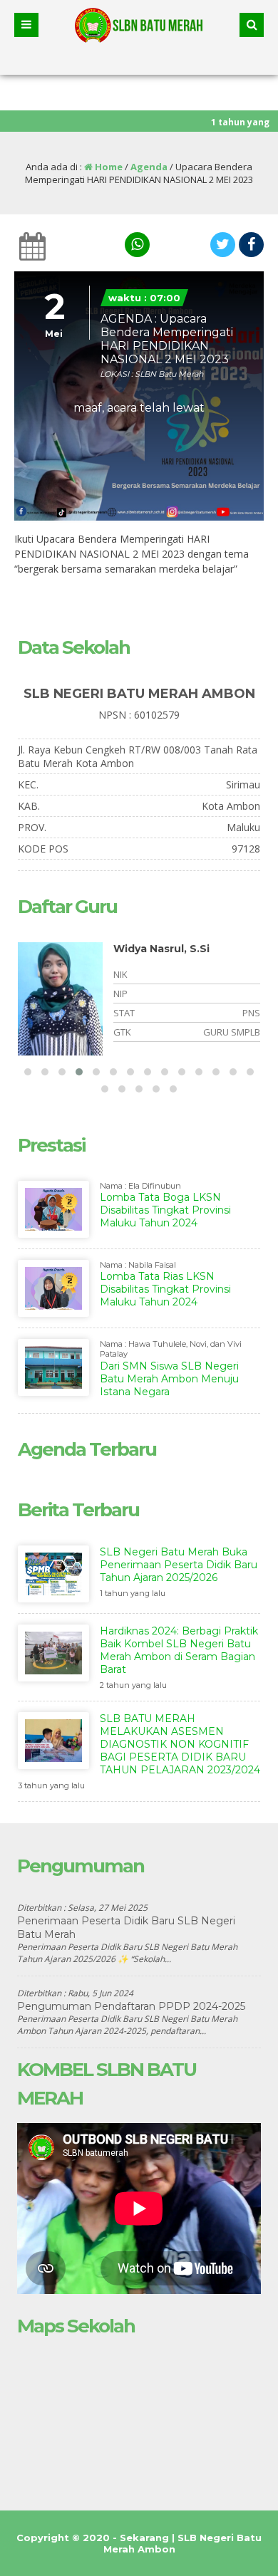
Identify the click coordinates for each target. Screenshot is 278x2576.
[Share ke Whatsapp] (135, 245)
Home (108, 167)
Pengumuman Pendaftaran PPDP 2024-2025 (131, 2006)
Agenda (149, 167)
